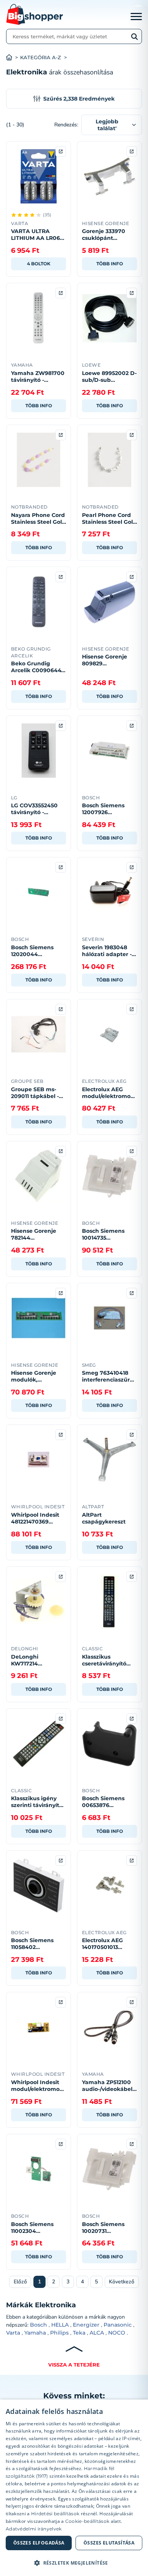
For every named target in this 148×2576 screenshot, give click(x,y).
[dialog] (74, 2488)
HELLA (60, 2325)
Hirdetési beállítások (55, 2514)
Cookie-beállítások (87, 2521)
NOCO (117, 2333)
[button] (74, 2563)
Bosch (39, 2325)
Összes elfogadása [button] (39, 2543)
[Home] (13, 58)
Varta (13, 2333)
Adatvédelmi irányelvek (34, 2529)
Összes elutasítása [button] (109, 2543)
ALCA (97, 2333)
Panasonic (118, 2325)
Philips (59, 2333)
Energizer (86, 2325)
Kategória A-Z (41, 58)
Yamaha (35, 2333)
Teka (79, 2333)
